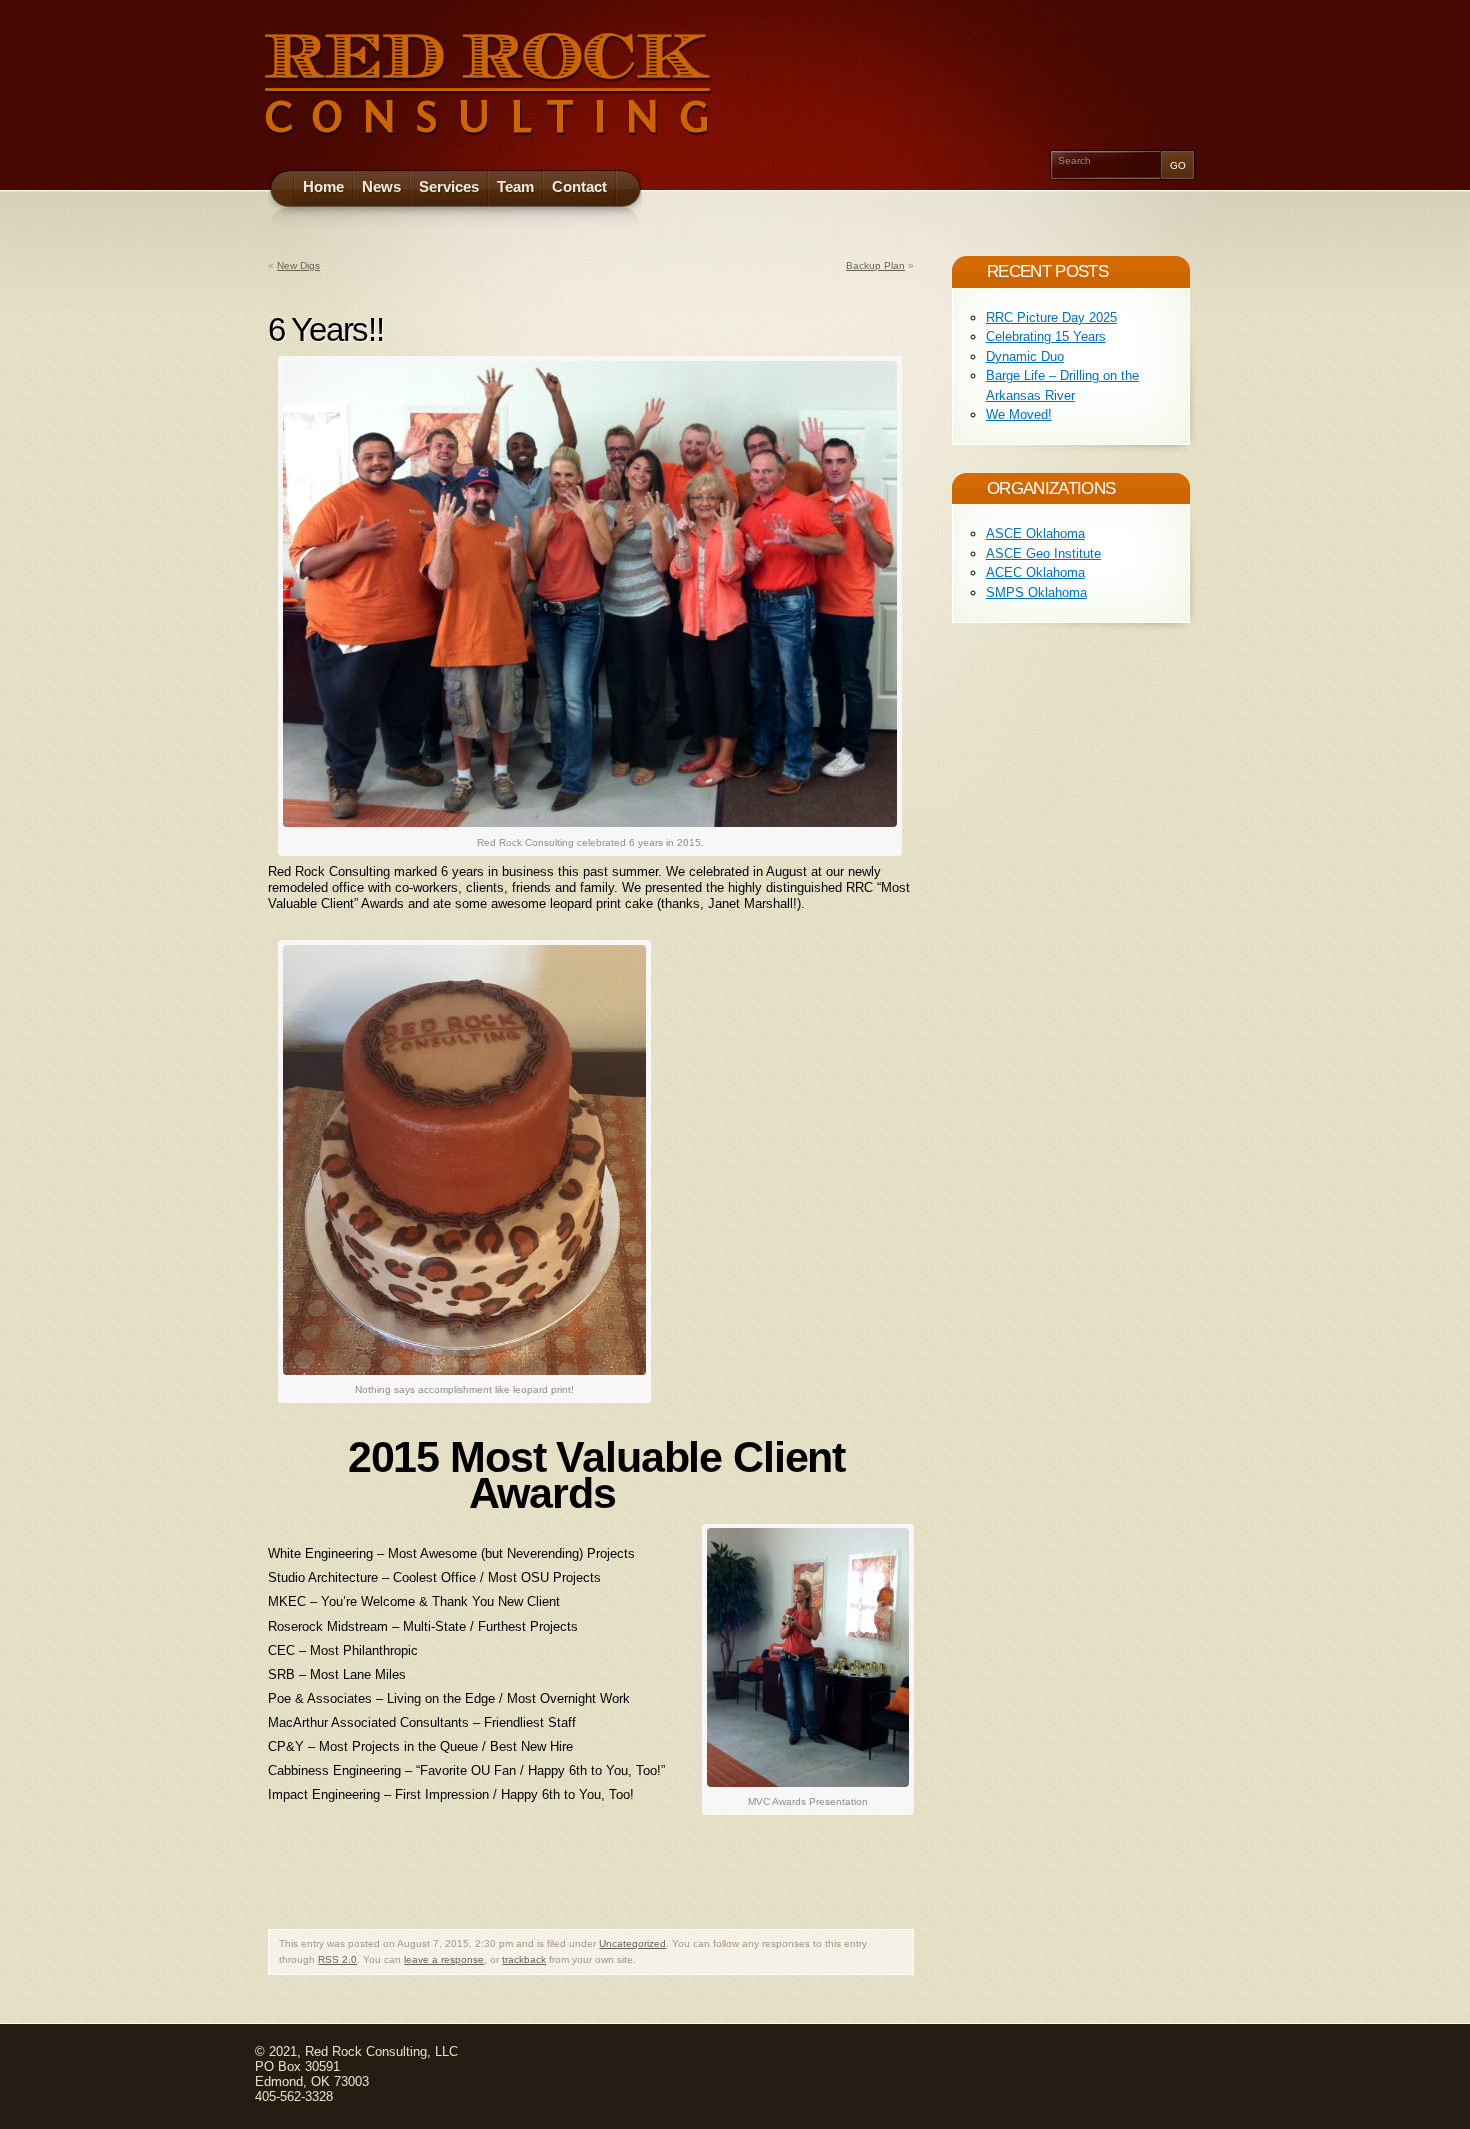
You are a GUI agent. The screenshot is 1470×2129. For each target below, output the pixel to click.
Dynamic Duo (1025, 356)
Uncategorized (632, 1943)
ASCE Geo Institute (1043, 553)
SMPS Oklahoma (1036, 592)
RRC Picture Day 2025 (1051, 317)
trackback (524, 1959)
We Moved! (1019, 414)
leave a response (444, 1959)
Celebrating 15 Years (1046, 336)
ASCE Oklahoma (1035, 533)
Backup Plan (875, 265)
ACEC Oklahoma (1035, 572)
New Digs (298, 265)
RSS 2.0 (337, 1959)
